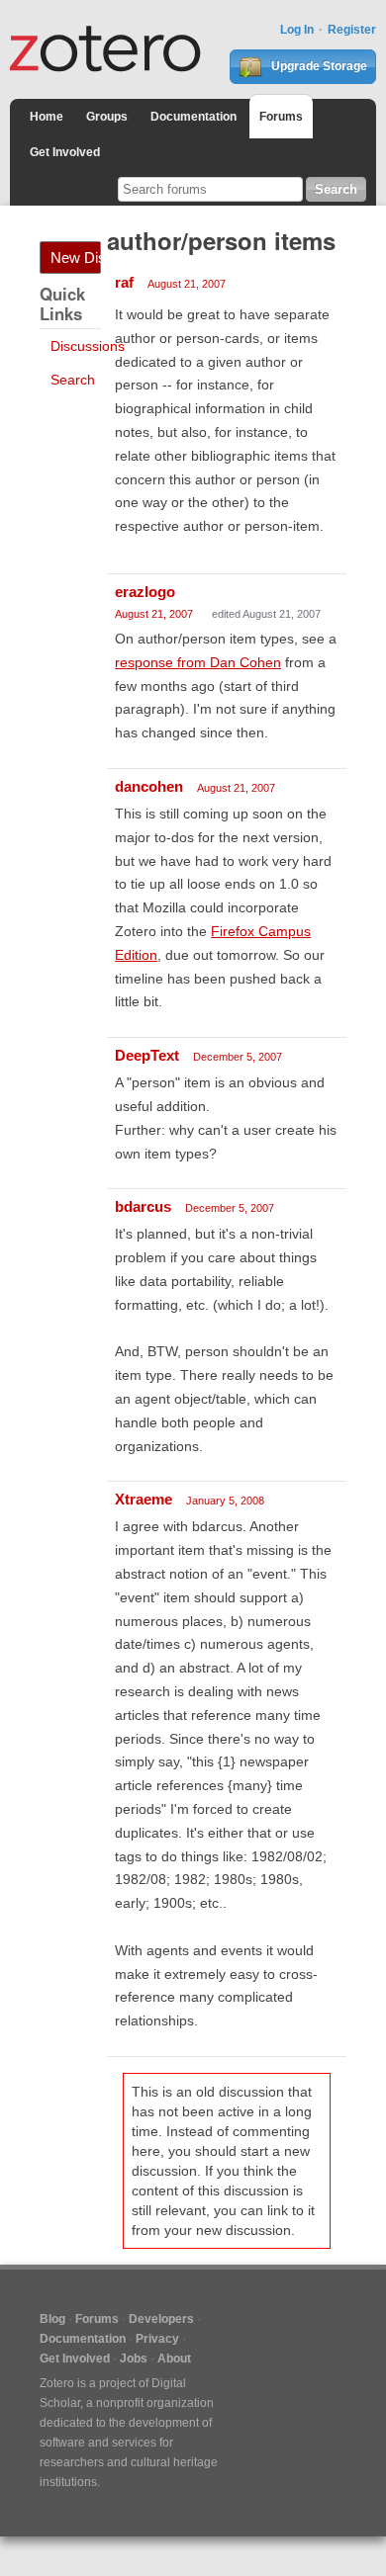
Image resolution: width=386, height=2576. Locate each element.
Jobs (134, 2359)
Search (73, 380)
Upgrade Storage (318, 66)
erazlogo (145, 592)
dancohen (149, 786)
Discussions (88, 346)
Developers (161, 2319)
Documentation (193, 117)
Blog (52, 2319)
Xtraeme (144, 1499)
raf (124, 282)
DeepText (147, 1055)
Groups (107, 117)
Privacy (157, 2339)
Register (352, 30)
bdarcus (143, 1206)
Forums (281, 117)
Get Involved (65, 152)
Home (47, 117)
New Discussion (76, 258)
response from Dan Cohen (198, 662)
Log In (297, 30)
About (174, 2359)
